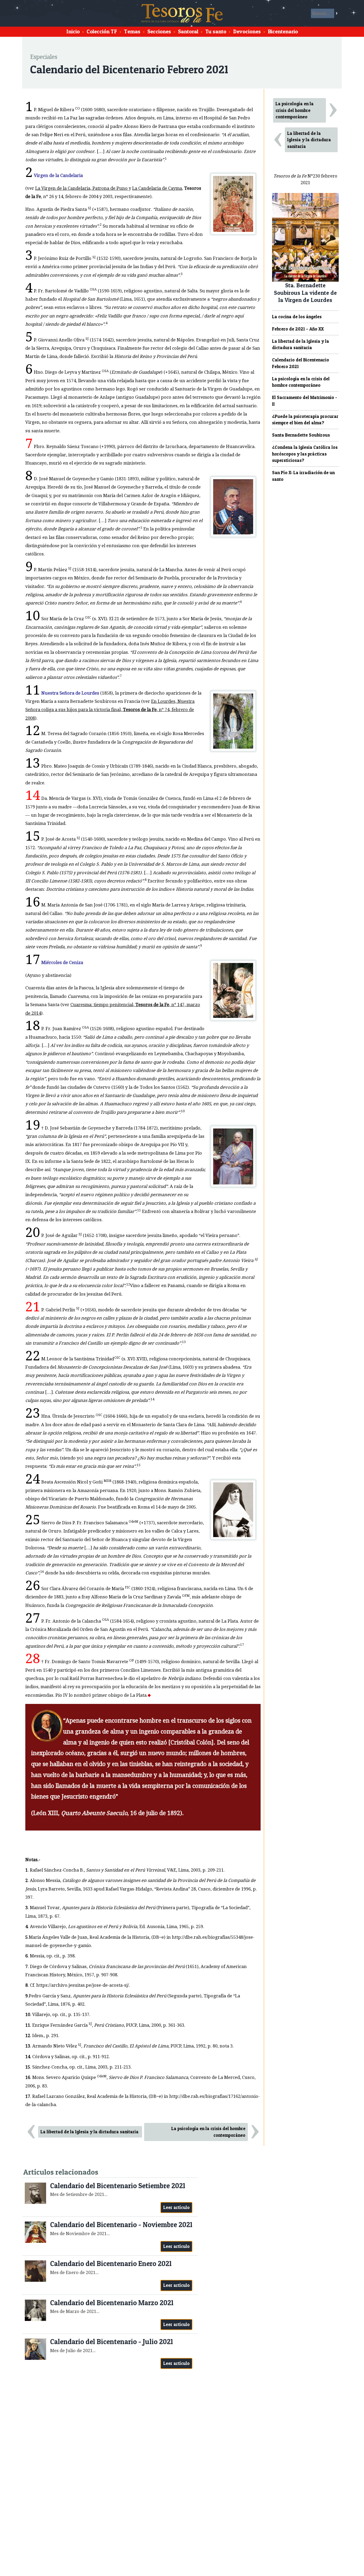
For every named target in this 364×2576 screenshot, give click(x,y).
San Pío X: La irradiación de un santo (303, 476)
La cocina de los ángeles (297, 317)
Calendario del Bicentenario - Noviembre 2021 (121, 2225)
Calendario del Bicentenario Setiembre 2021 (118, 2186)
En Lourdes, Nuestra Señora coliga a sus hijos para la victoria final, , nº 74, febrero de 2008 (110, 710)
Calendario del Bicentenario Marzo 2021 (112, 2303)
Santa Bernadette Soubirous (301, 435)
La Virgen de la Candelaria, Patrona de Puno (82, 188)
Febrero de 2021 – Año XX (298, 329)
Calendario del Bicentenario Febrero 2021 (301, 363)
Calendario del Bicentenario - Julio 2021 (112, 2342)
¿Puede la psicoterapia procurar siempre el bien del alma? (305, 420)
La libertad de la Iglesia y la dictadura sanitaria (90, 2132)
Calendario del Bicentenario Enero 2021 (111, 2263)
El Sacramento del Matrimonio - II (305, 401)
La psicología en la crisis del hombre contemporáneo (208, 2132)
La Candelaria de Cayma (157, 188)
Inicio (73, 31)
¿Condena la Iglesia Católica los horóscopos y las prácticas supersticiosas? (305, 454)
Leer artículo (177, 2207)
